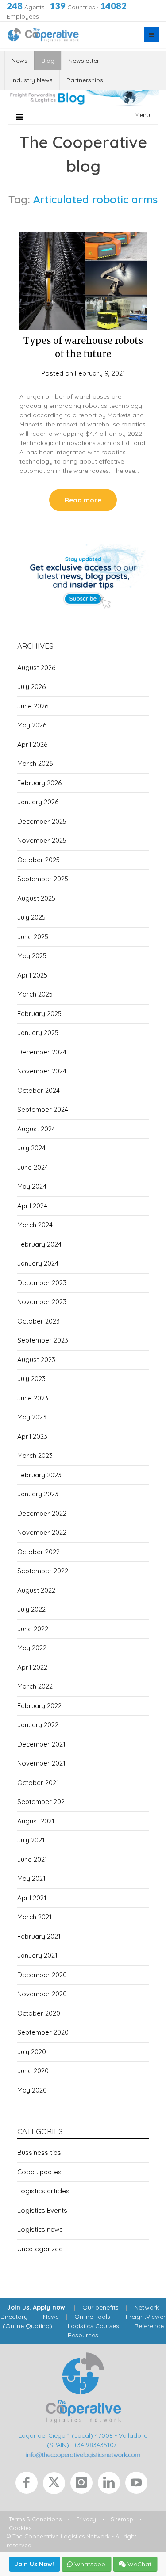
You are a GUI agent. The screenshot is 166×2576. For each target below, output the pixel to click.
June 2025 (33, 937)
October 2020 (39, 2013)
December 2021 (41, 1744)
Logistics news (40, 2229)
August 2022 (36, 1590)
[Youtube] (138, 2485)
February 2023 (39, 1475)
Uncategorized (40, 2249)
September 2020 (43, 2032)
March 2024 (35, 1225)
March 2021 (35, 1917)
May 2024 (32, 1186)
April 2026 (32, 744)
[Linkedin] (112, 2485)
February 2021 (39, 1936)
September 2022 (43, 1571)
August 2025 (36, 898)
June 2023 (33, 1398)
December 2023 (42, 1283)
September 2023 (43, 1340)
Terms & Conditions (35, 2519)
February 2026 (39, 783)
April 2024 (32, 1206)
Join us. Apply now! (37, 2307)
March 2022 (35, 1686)
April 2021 (32, 1898)
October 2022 (39, 1552)
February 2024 (39, 1244)
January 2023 (38, 1494)
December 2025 (42, 821)
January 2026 (38, 802)
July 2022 (31, 1609)
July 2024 (31, 1148)
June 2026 (33, 706)
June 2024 (33, 1167)
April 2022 (32, 1667)
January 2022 (38, 1725)
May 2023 (32, 1417)
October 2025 (39, 860)
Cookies (20, 2528)
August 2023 (36, 1360)
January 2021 (37, 1955)
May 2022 (32, 1648)
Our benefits (100, 2307)
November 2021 (41, 1763)
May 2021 (31, 1878)
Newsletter (84, 61)
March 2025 (35, 994)
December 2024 (42, 1052)
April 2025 (32, 975)
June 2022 (33, 1629)
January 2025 (38, 1033)
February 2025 (39, 1014)
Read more (83, 500)
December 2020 (42, 1975)
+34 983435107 (95, 2445)
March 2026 (35, 763)
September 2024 (43, 1109)
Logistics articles (43, 2191)
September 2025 (43, 879)
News (19, 61)
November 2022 (42, 1532)
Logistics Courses (93, 2326)
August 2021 (36, 1821)
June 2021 (32, 1859)
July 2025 (31, 917)
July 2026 (31, 687)
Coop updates (39, 2172)
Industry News (32, 80)
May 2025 (32, 956)
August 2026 (36, 668)
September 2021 (42, 1802)
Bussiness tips (39, 2152)
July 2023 (31, 1379)
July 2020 (32, 2052)
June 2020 (33, 2071)
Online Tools (92, 2317)
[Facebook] (29, 2485)
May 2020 (32, 2090)
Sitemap (122, 2519)
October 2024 (39, 1090)
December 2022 (42, 1513)
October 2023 (39, 1321)
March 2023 (35, 1455)
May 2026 (32, 725)
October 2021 (38, 1783)
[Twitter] (57, 2485)
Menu (142, 115)
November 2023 (42, 1302)
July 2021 (31, 1840)
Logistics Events (42, 2210)
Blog (48, 61)
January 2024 (38, 1263)
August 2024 (36, 1129)
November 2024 (42, 1071)
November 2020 (42, 1994)
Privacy (86, 2519)
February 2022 (39, 1706)
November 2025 (42, 840)
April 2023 (32, 1436)
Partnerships (85, 80)
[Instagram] (84, 2485)
